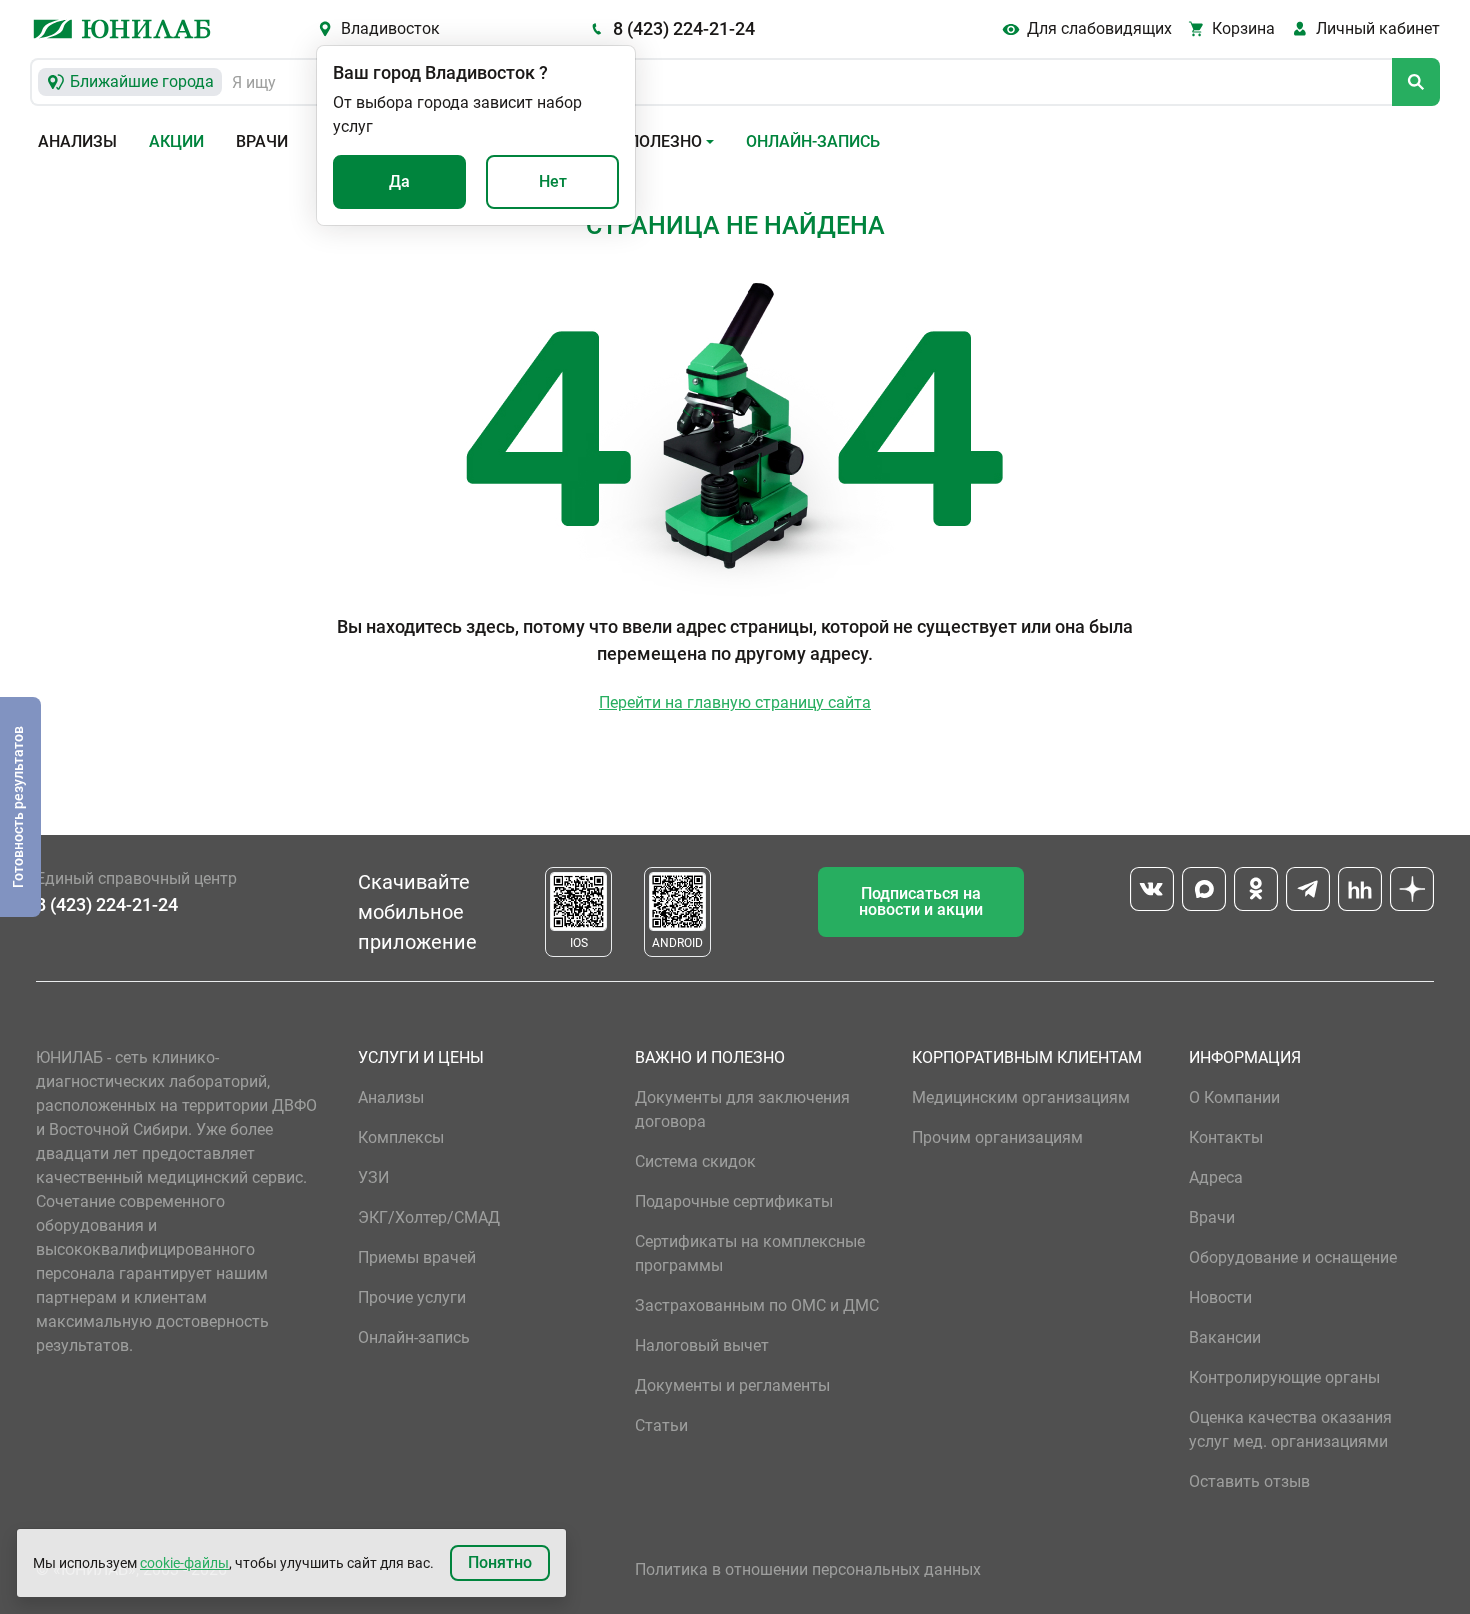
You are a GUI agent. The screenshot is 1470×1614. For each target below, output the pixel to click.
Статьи (661, 1425)
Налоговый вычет (702, 1345)
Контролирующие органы (1284, 1377)
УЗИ (373, 1177)
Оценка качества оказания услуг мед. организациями (1290, 1429)
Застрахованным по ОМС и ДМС (757, 1305)
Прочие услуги (412, 1297)
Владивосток (390, 28)
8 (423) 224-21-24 (684, 28)
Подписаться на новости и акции (921, 901)
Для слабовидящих (1099, 28)
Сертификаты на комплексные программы (750, 1253)
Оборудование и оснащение (1293, 1257)
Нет (553, 181)
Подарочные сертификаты (734, 1201)
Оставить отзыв (1249, 1481)
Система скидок (695, 1161)
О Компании (1234, 1097)
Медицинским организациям (1021, 1097)
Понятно (500, 1562)
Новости (1220, 1297)
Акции (176, 141)
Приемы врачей (417, 1257)
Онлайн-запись (813, 141)
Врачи (262, 141)
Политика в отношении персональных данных (808, 1569)
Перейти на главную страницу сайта (735, 702)
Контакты (1226, 1137)
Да (399, 181)
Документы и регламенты (732, 1385)
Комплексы (401, 1137)
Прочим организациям (997, 1137)
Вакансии (1225, 1337)
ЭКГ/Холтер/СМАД (429, 1217)
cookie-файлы (184, 1563)
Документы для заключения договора (742, 1109)
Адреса (1216, 1177)
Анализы (77, 141)
